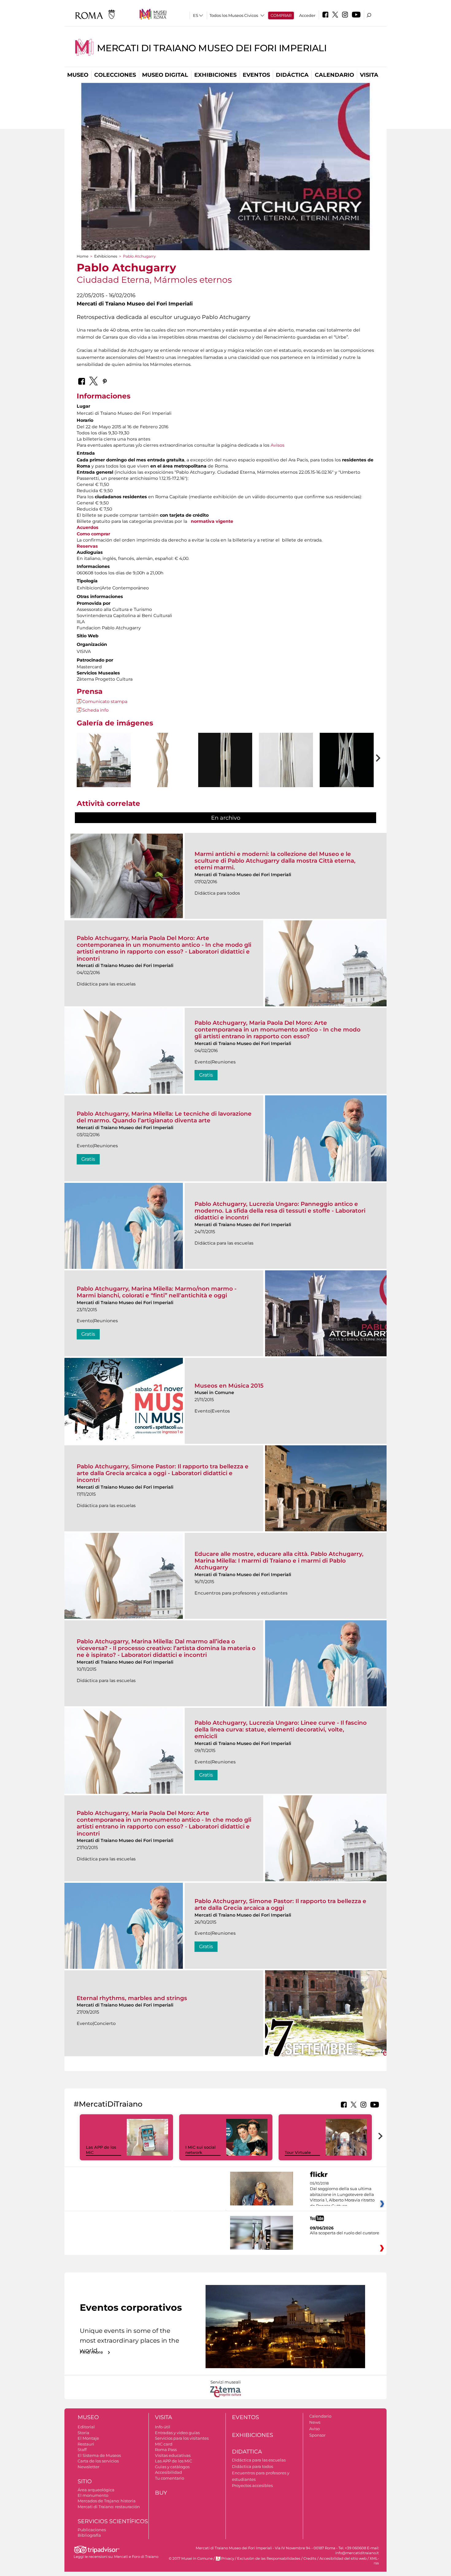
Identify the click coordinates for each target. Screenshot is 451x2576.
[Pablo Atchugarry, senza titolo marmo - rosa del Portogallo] (164, 774)
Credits (310, 2559)
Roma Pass (166, 2450)
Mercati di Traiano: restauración (109, 2507)
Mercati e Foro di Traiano (136, 2557)
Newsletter (89, 2467)
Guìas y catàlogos (172, 2467)
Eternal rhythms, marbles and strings (132, 1998)
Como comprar (93, 534)
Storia (83, 2433)
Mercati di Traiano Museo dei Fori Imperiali (212, 48)
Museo (78, 75)
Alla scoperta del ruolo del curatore (345, 2233)
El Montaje (88, 2438)
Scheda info (95, 710)
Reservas (87, 546)
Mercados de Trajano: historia (107, 2501)
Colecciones (115, 75)
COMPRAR (281, 15)
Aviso (314, 2429)
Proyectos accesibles (252, 2485)
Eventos (256, 75)
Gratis (206, 1075)
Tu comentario (170, 2478)
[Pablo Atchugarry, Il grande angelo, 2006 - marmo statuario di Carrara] (347, 775)
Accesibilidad (168, 2472)
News (315, 2422)
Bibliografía (89, 2535)
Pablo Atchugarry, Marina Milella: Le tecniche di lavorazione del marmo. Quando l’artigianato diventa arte (164, 1117)
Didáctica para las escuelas (259, 2460)
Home (83, 256)
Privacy (228, 2559)
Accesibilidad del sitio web (343, 2559)
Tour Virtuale (298, 2152)
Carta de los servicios (98, 2461)
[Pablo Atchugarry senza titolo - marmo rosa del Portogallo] (104, 761)
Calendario (334, 75)
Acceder (307, 15)
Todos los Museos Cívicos (234, 15)
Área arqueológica (96, 2490)
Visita (369, 75)
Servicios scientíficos (113, 2521)
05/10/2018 (342, 2195)
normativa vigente (212, 521)
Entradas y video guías (177, 2433)
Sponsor (317, 2435)
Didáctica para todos (252, 2466)
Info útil (163, 2427)
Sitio (85, 2481)
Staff (82, 2450)
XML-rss (374, 2561)
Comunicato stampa (105, 701)
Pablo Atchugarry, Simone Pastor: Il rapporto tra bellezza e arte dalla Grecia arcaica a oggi (280, 1904)
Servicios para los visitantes (182, 2438)
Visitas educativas (173, 2455)
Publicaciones (92, 2530)
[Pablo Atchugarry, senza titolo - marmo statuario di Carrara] (225, 774)
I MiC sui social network (200, 2150)
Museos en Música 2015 (229, 1386)
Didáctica (292, 75)
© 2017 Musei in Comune (191, 2559)
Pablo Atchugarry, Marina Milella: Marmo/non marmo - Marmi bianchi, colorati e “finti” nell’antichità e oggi (157, 1292)
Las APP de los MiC (173, 2461)
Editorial (86, 2427)
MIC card (164, 2444)
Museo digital (165, 75)
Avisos (278, 445)
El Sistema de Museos (99, 2455)
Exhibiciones (215, 75)
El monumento (93, 2495)
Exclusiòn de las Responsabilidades (269, 2559)
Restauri (86, 2444)
